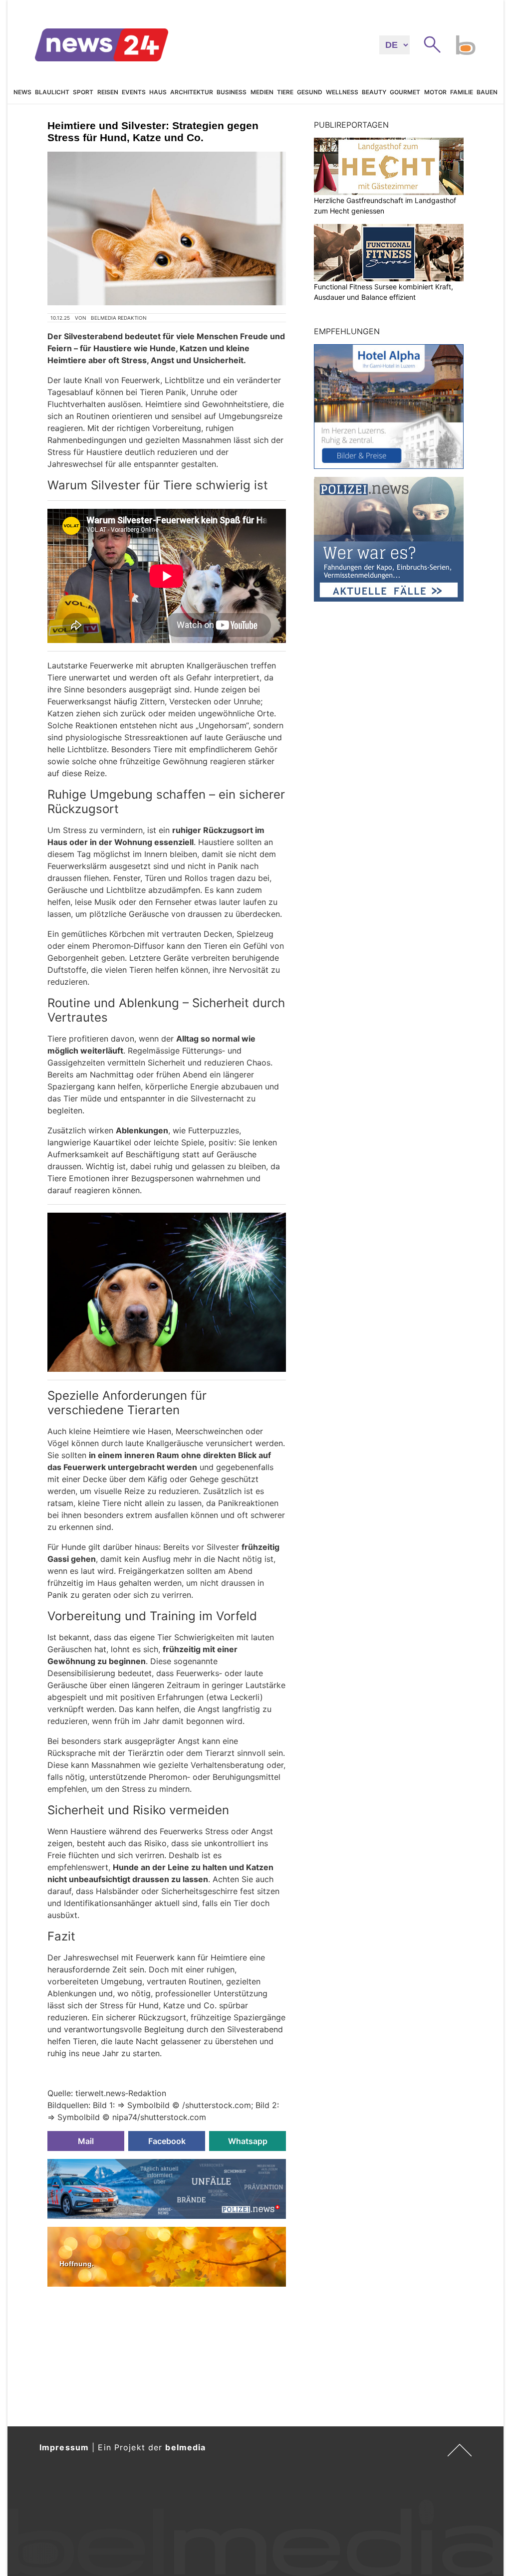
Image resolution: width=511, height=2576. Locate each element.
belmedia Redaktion (119, 318)
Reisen (108, 92)
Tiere (285, 92)
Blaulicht (52, 92)
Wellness (342, 92)
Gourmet (405, 92)
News (22, 92)
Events (134, 92)
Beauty (374, 92)
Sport (83, 92)
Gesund (310, 92)
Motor (435, 92)
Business (232, 92)
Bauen (487, 92)
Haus (158, 92)
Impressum (64, 2447)
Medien (262, 92)
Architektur (192, 92)
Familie (462, 92)
